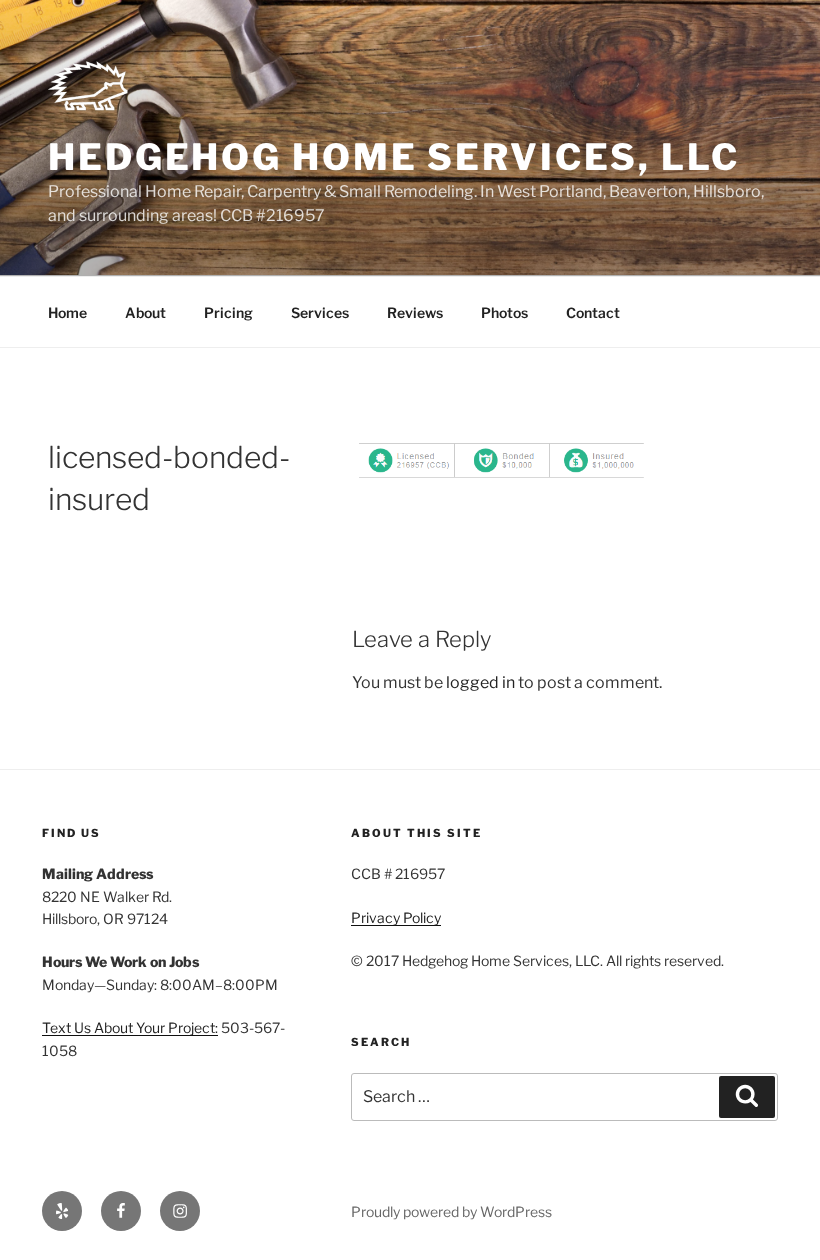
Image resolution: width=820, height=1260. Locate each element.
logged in (480, 682)
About (145, 312)
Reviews (415, 312)
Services (320, 312)
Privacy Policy (396, 917)
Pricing (228, 312)
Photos (504, 312)
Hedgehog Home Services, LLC (394, 157)
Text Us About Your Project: (130, 1027)
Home (67, 312)
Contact (593, 312)
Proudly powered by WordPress (451, 1211)
